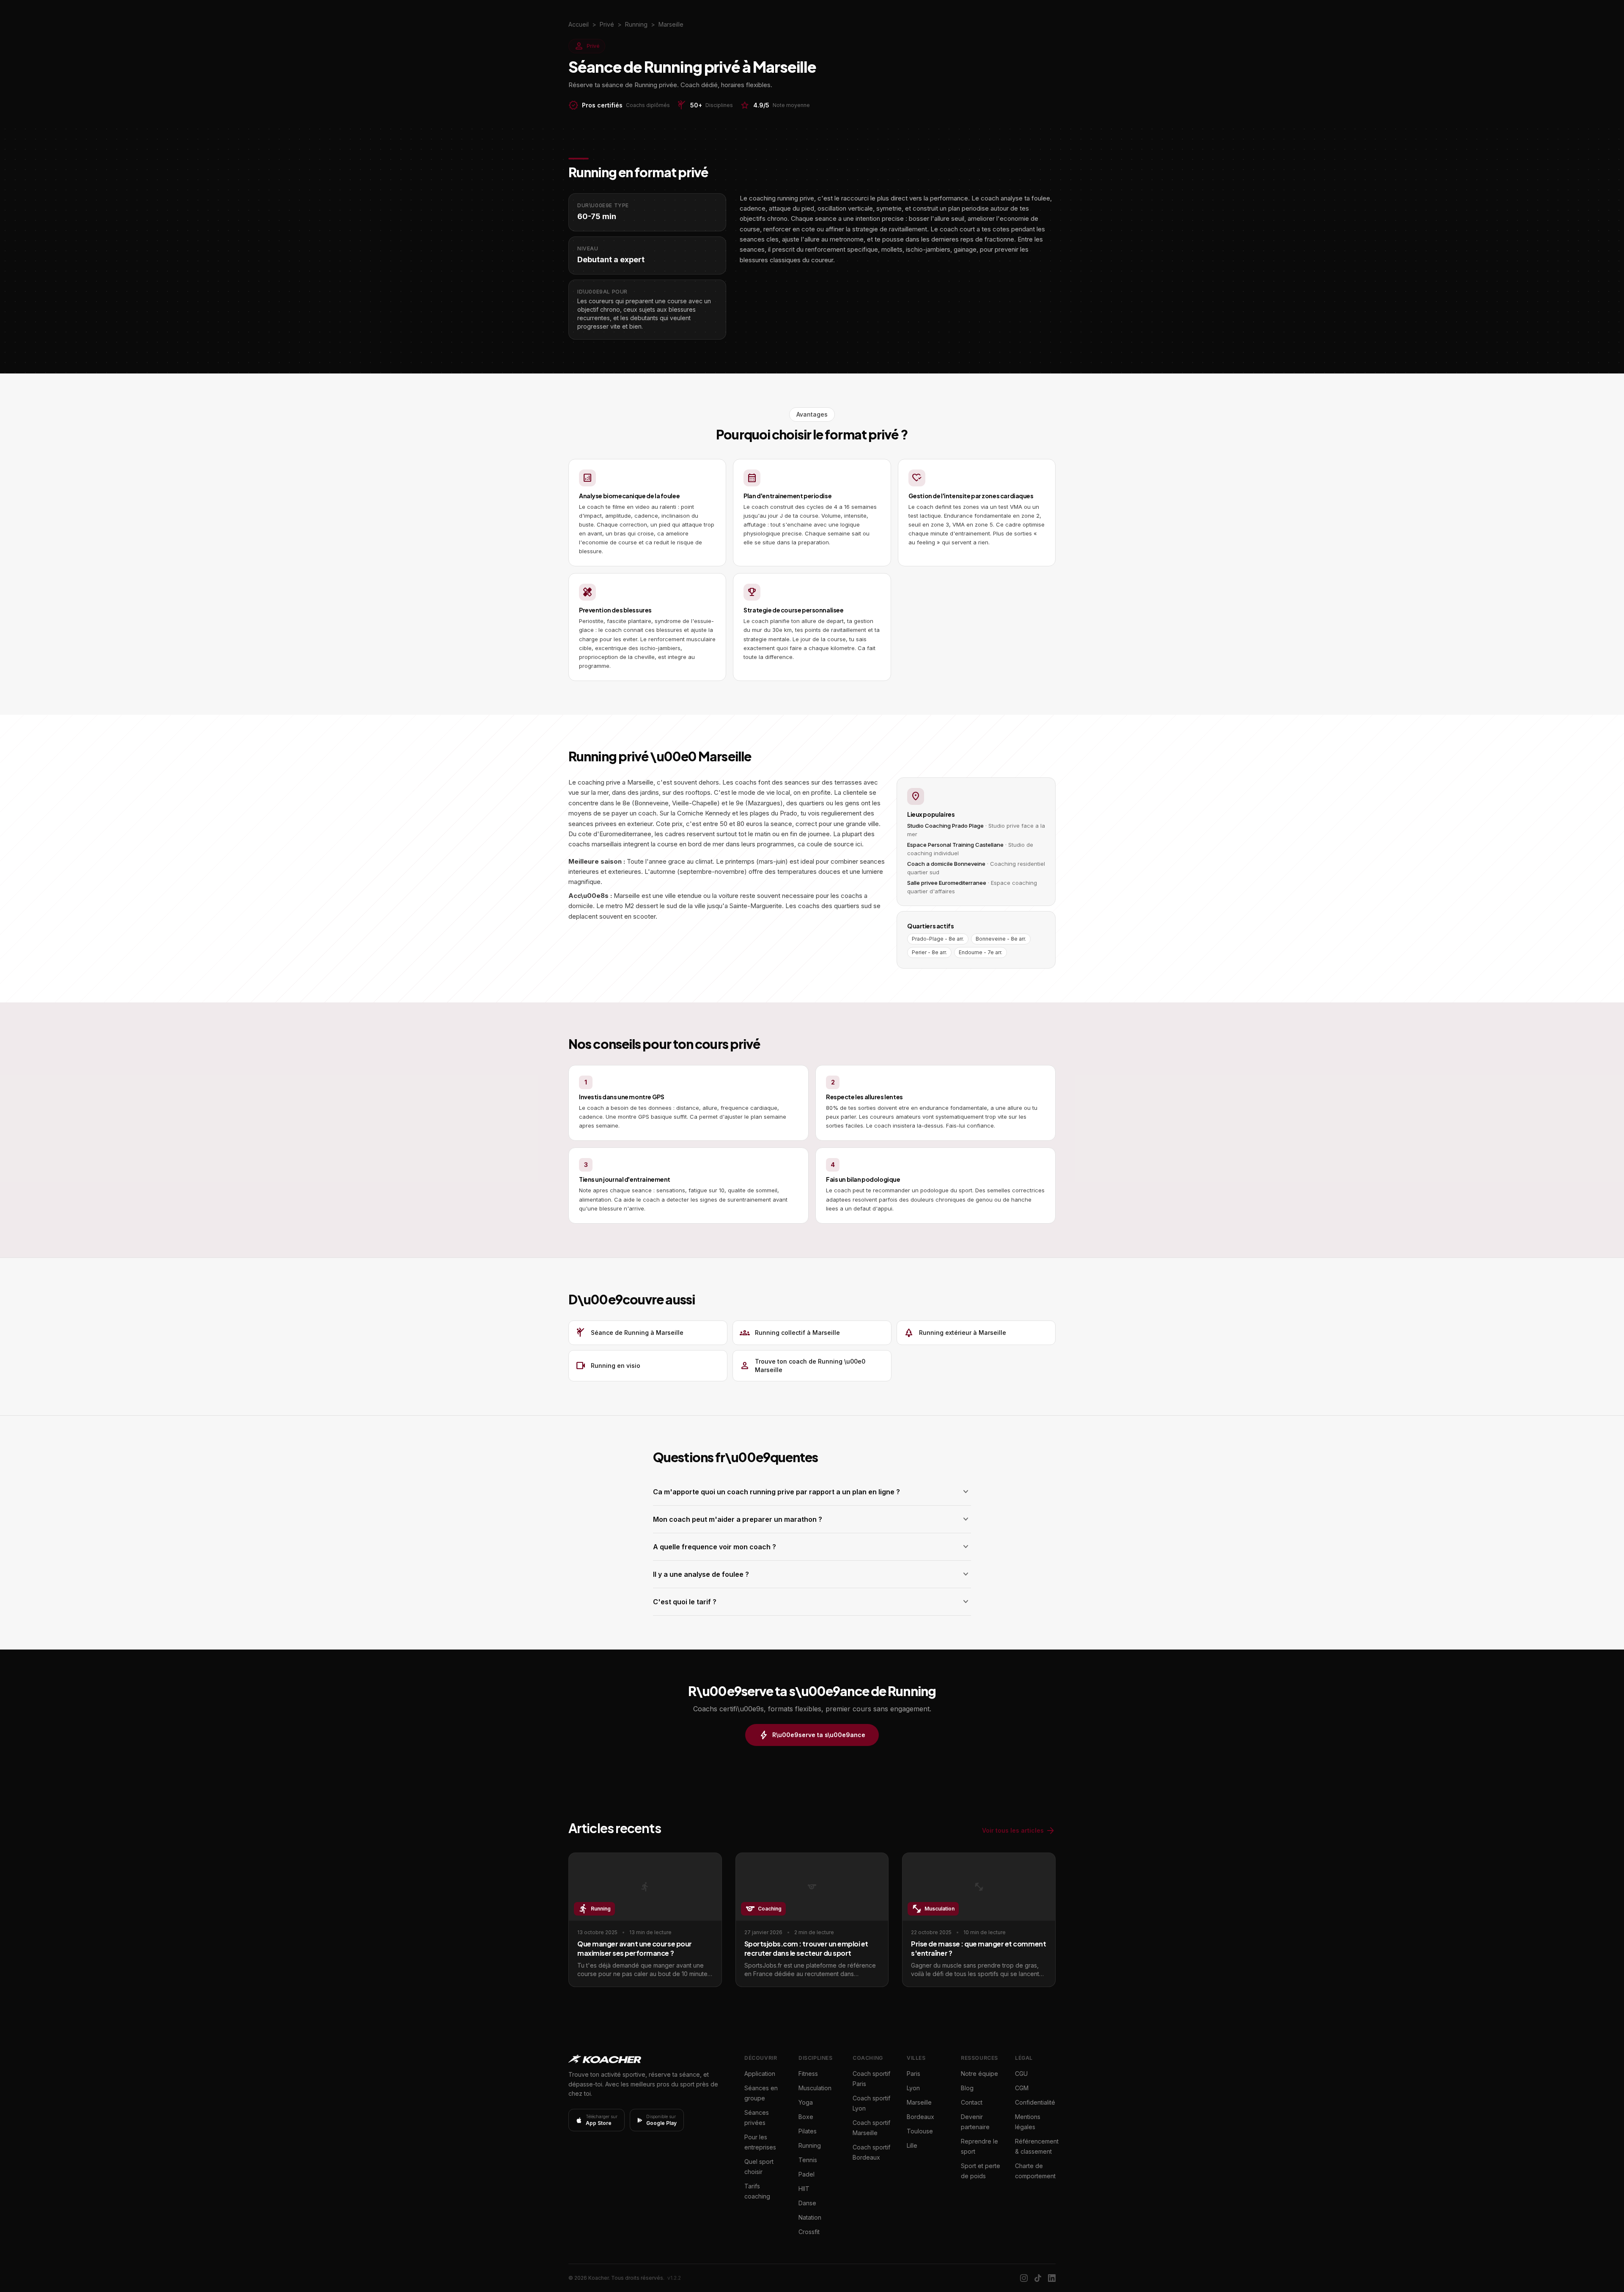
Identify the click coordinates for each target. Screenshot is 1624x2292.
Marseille (919, 2102)
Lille (912, 2145)
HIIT (804, 2189)
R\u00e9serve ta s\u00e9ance (812, 1735)
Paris (913, 2074)
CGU (1021, 2074)
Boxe (806, 2117)
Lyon (913, 2088)
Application (760, 2074)
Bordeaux (920, 2117)
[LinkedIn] (1052, 2278)
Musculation (815, 2088)
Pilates (808, 2131)
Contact (972, 2102)
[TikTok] (1038, 2278)
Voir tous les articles (1019, 1831)
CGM (1022, 2088)
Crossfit (809, 2232)
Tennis (808, 2160)
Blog (967, 2088)
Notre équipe (979, 2074)
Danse (807, 2203)
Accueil (579, 24)
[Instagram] (1024, 2278)
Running (810, 2145)
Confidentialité (1035, 2102)
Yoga (806, 2102)
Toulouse (920, 2131)
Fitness (808, 2074)
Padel (807, 2174)
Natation (810, 2217)
